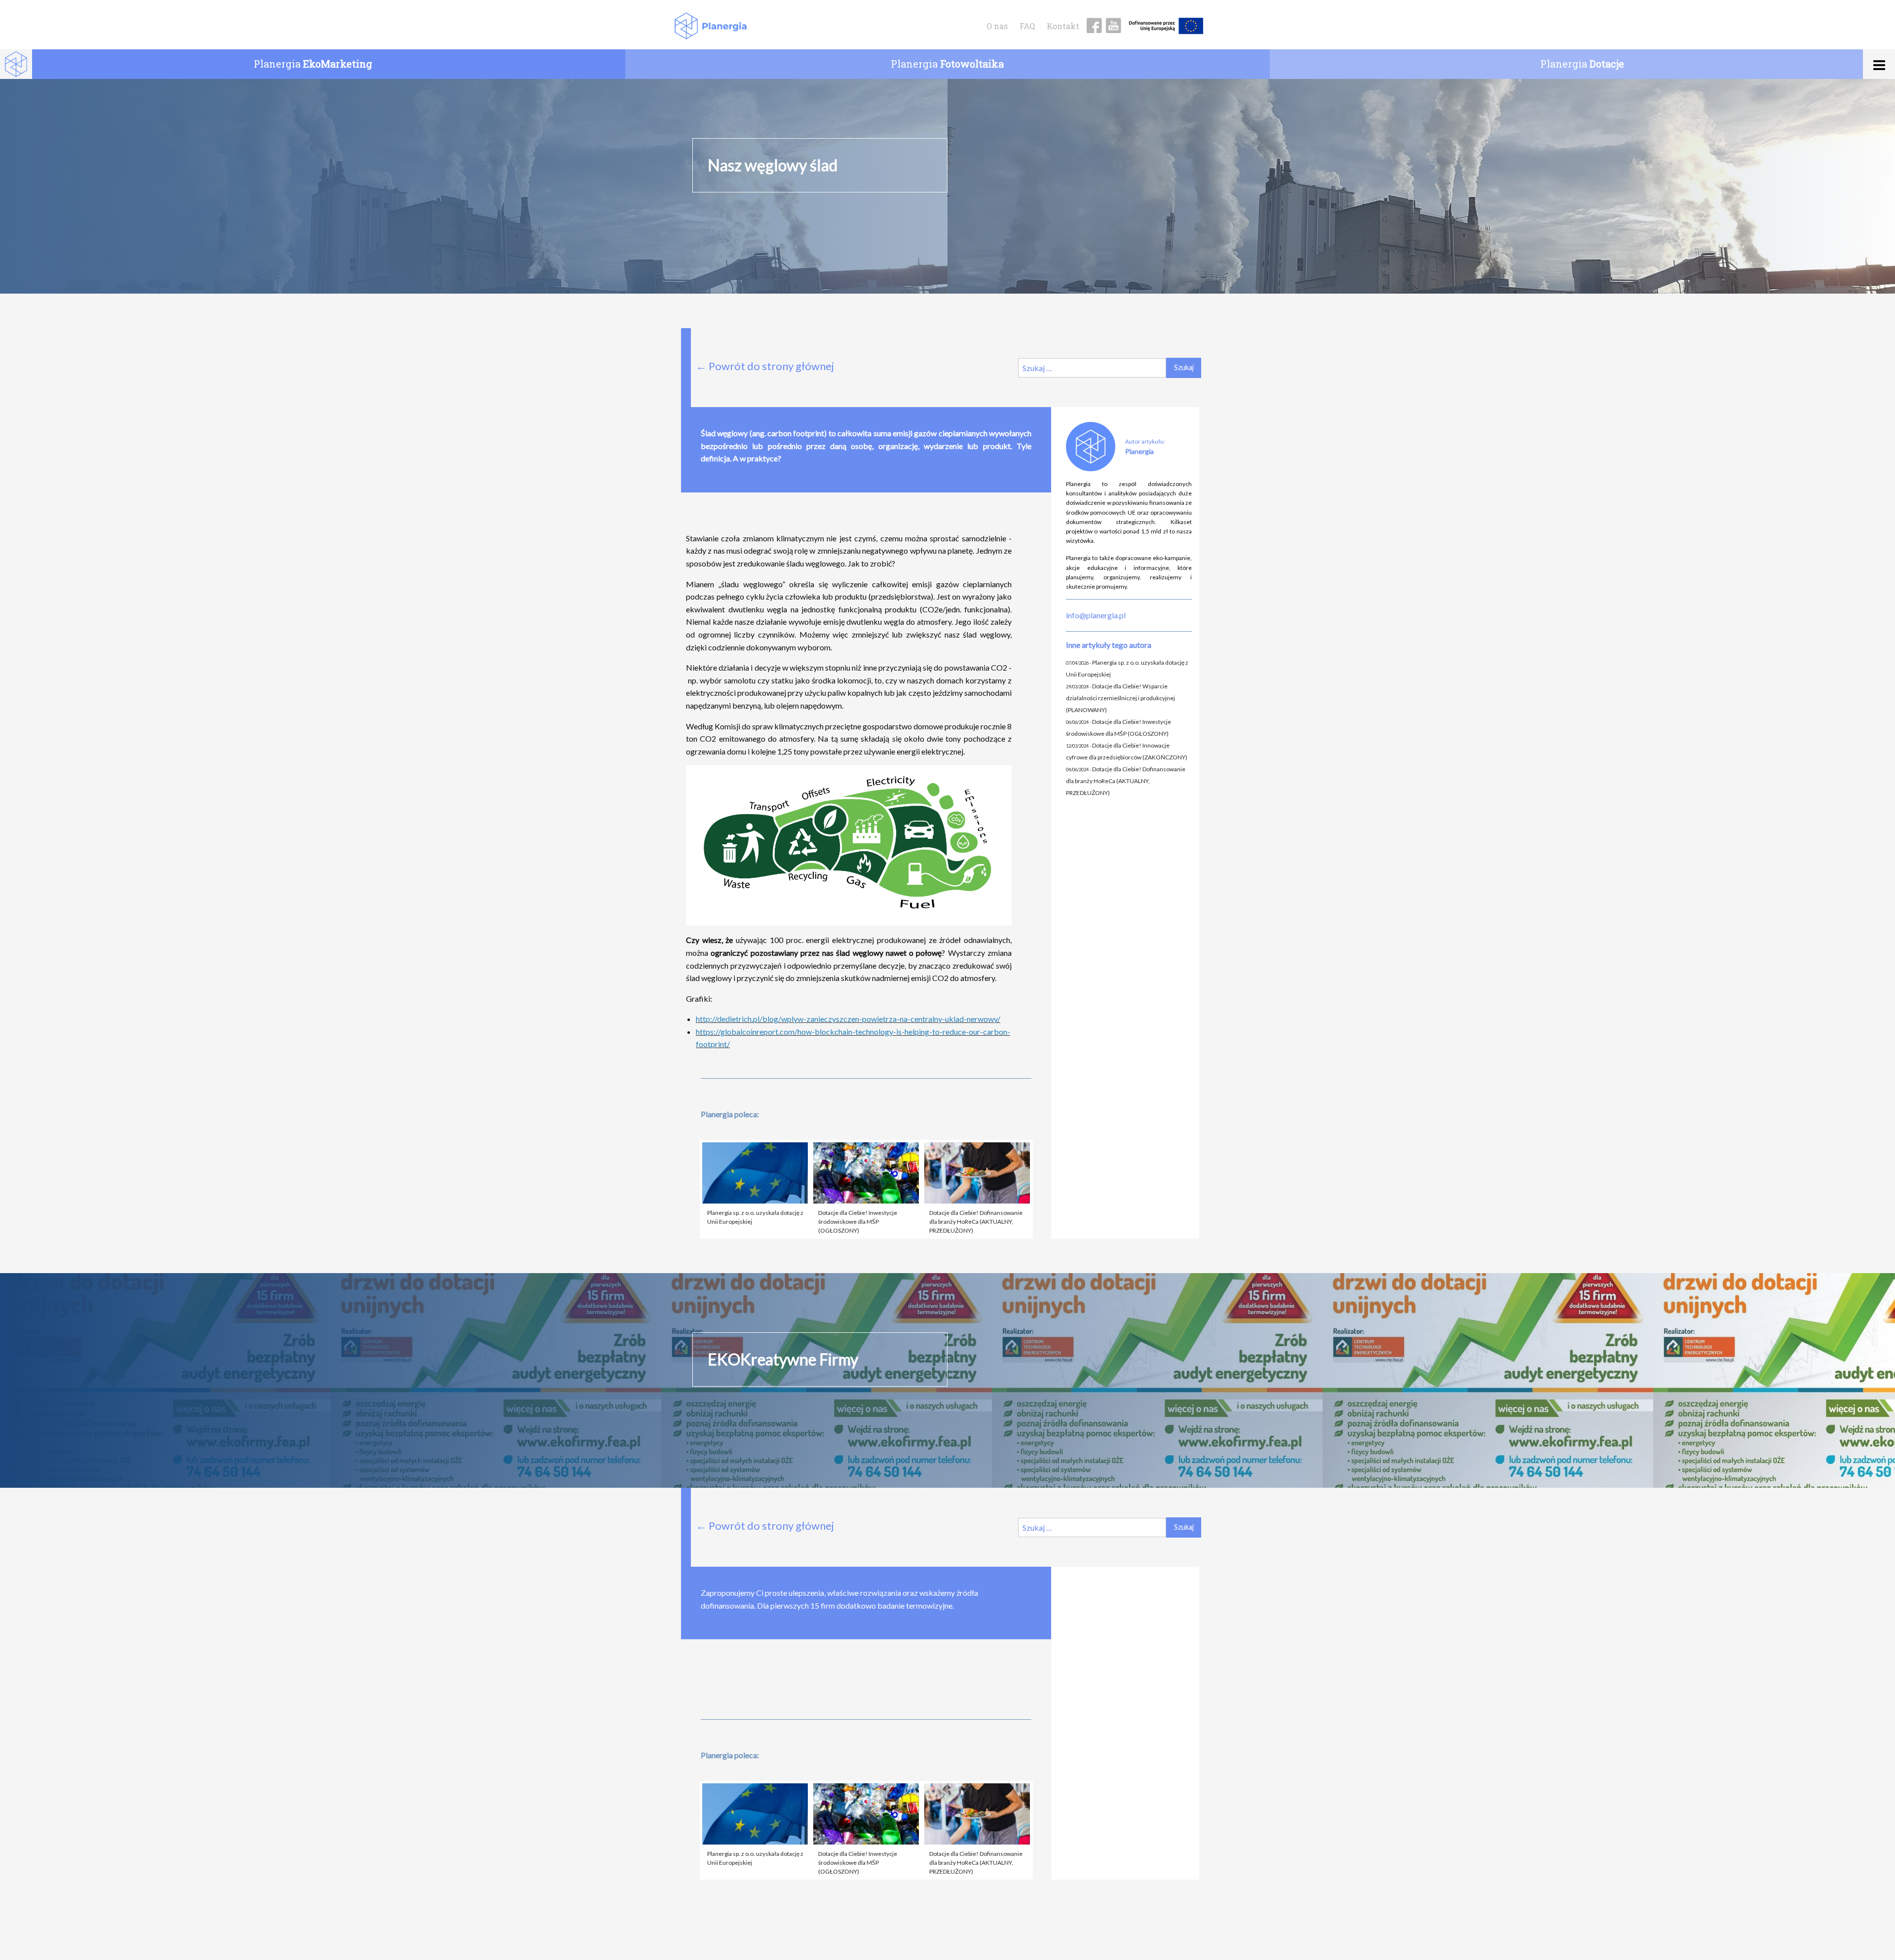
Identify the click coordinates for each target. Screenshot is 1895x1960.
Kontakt (1063, 26)
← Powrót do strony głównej (765, 366)
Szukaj (1184, 367)
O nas (997, 26)
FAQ (1027, 26)
